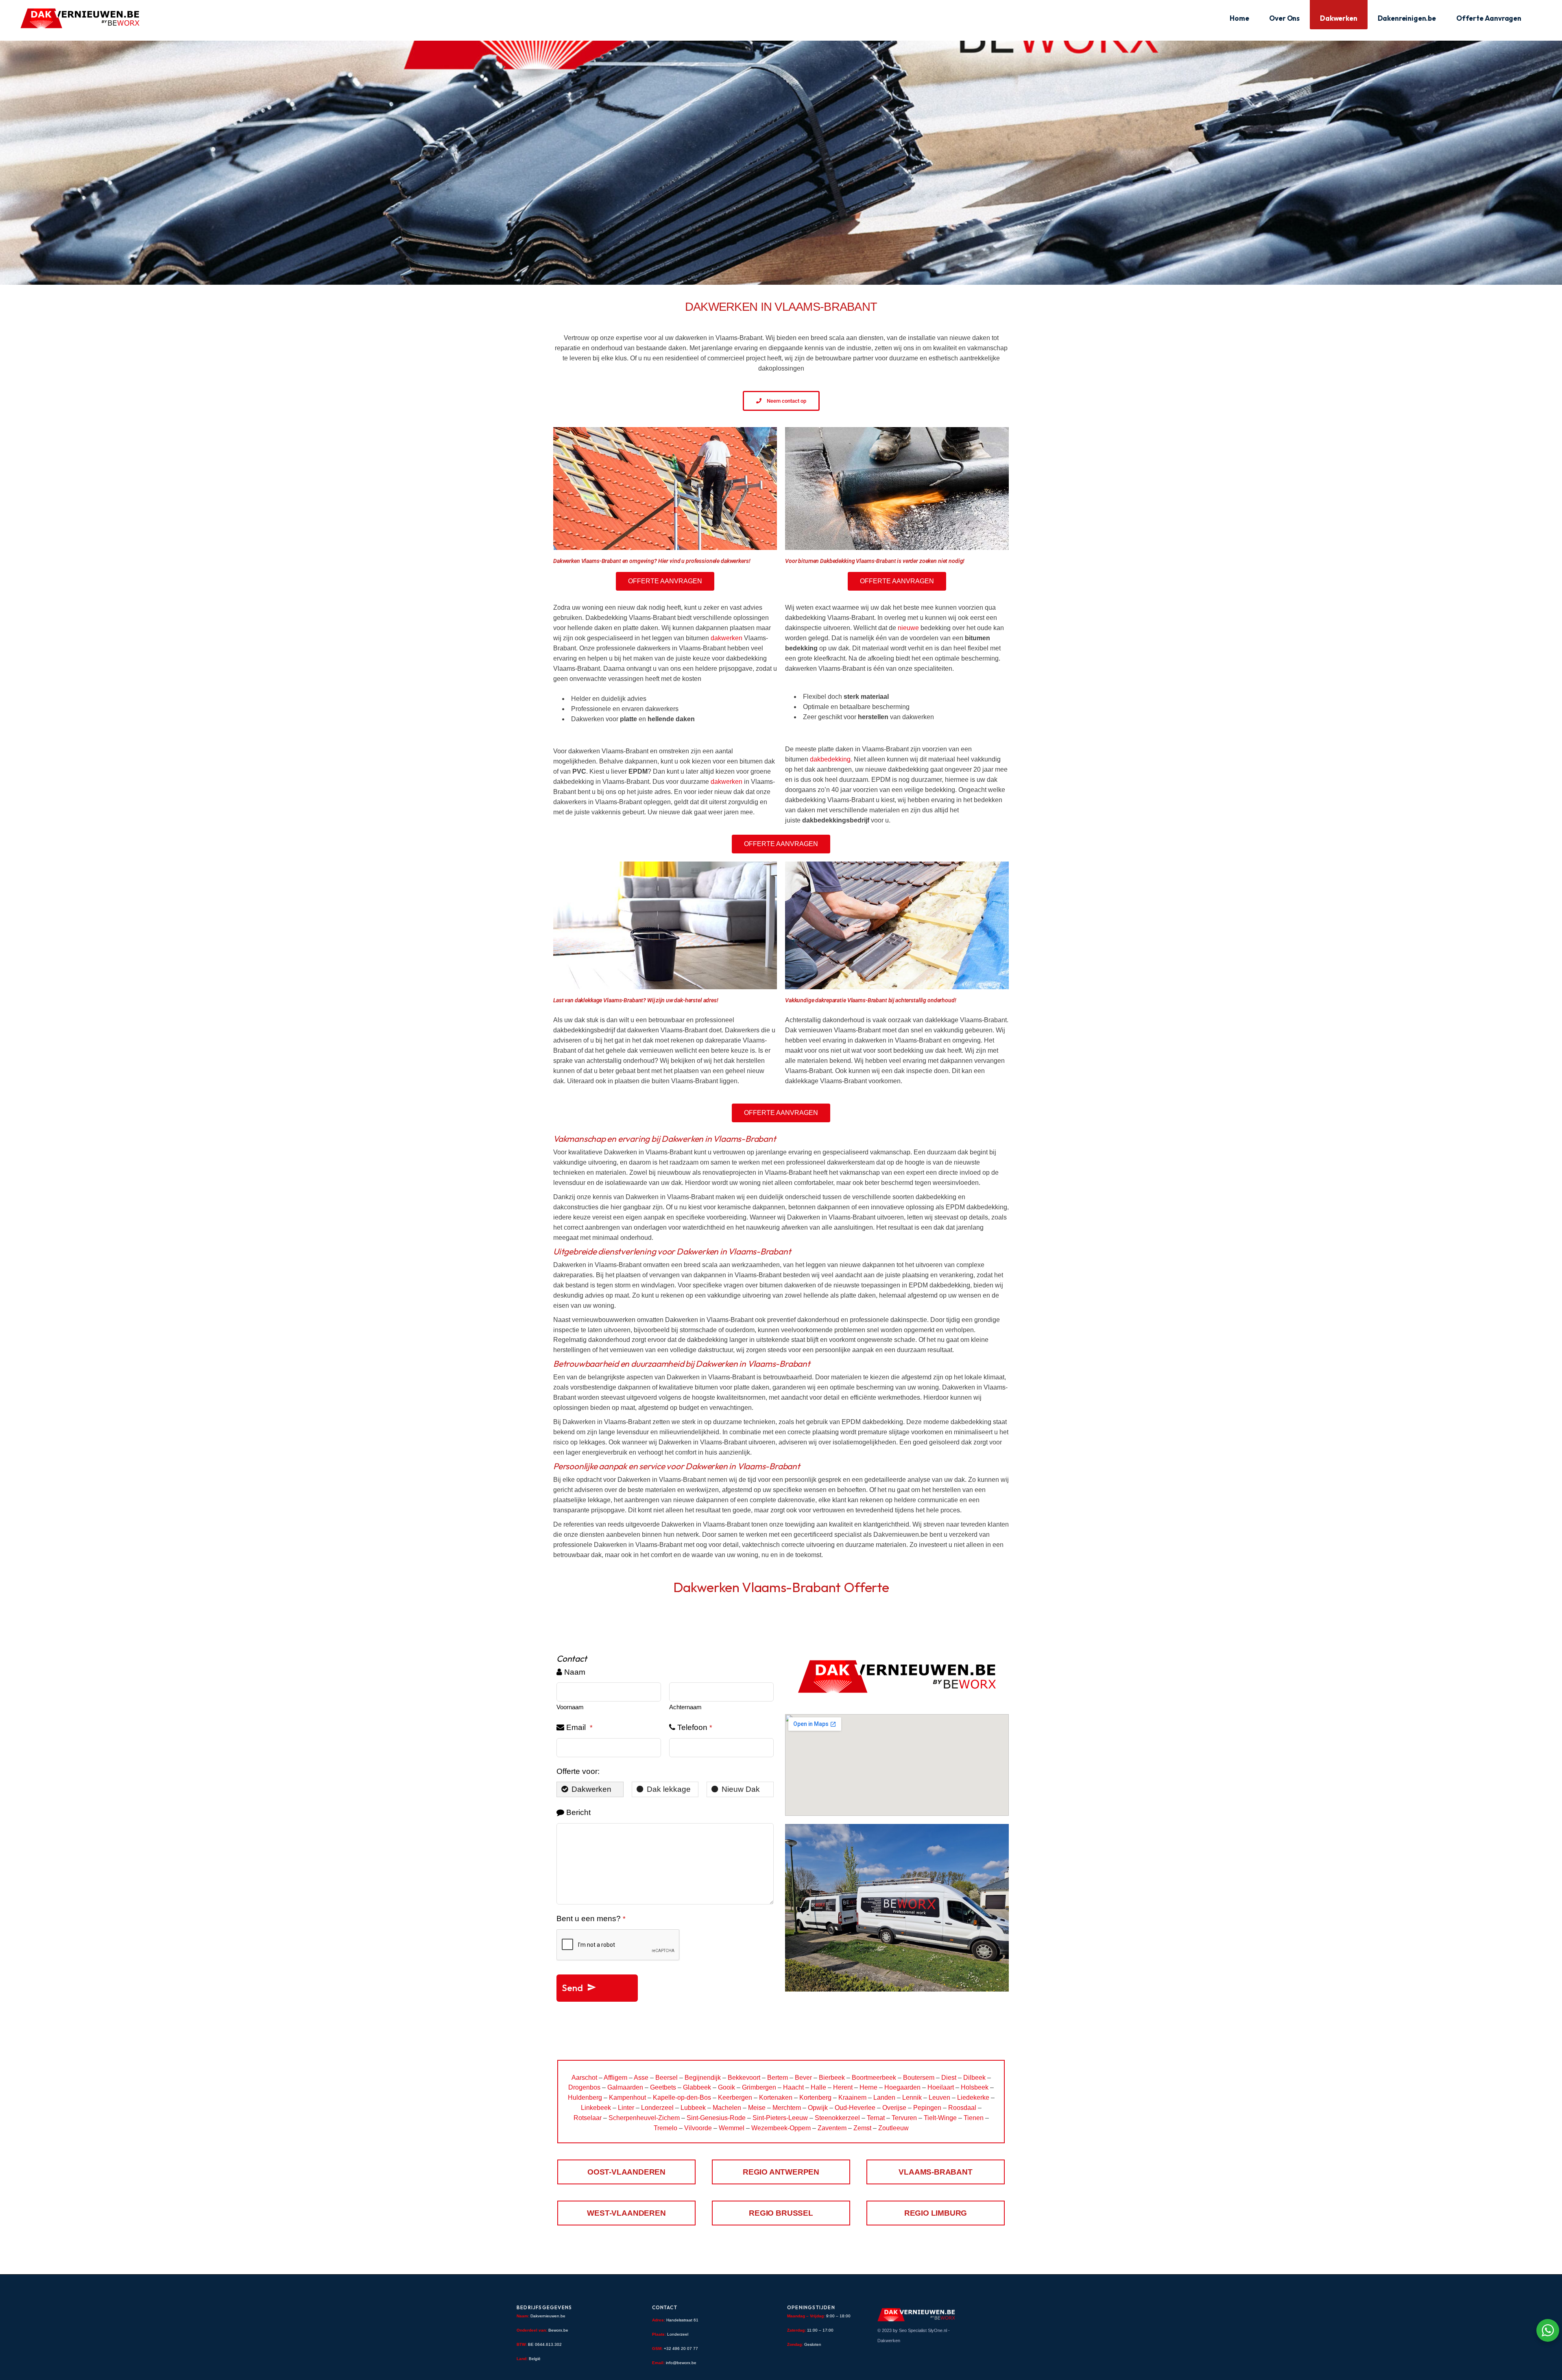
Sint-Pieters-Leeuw (780, 2118)
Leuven (939, 2097)
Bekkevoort (744, 2078)
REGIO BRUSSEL (781, 2213)
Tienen (974, 2118)
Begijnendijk (703, 2078)
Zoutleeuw (893, 2128)
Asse (641, 2078)
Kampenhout (627, 2097)
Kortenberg (815, 2097)
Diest (949, 2078)
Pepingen (927, 2108)
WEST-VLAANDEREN (626, 2213)
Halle (818, 2087)
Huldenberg (585, 2097)
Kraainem (852, 2097)
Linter (626, 2108)
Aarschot (584, 2078)
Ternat (876, 2118)
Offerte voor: (578, 1771)
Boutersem (919, 2078)
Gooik (726, 2087)
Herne (868, 2087)
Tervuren (904, 2118)
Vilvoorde (698, 2128)
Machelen (727, 2108)
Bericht (578, 1812)
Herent (843, 2087)
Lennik (912, 2097)
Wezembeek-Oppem (781, 2128)
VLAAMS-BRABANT (935, 2172)
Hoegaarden (902, 2087)
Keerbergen (735, 2097)
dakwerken (727, 638)
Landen (884, 2097)
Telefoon (695, 1727)
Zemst (862, 2128)
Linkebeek (596, 2108)
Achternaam (685, 1707)
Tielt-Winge (940, 2118)
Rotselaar (588, 2118)
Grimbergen (759, 2087)
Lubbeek (693, 2108)
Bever (803, 2078)
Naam (575, 1672)
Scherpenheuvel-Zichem (644, 2118)
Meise (757, 2108)
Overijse (894, 2108)
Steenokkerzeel (837, 2118)
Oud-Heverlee (855, 2108)
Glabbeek (697, 2087)
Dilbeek (974, 2078)
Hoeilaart (941, 2087)
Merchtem (787, 2108)
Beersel (666, 2078)
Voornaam (570, 1707)
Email (579, 1727)
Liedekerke (973, 2097)
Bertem (778, 2078)
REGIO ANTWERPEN (781, 2172)
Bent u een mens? (591, 1919)
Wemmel (732, 2128)
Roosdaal (962, 2108)
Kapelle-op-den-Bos (682, 2097)
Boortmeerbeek (874, 2078)
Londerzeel (657, 2108)
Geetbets (663, 2087)
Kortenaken (776, 2097)
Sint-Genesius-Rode (716, 2118)
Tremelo (665, 2128)
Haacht (793, 2087)
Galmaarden (625, 2087)
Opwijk (818, 2108)
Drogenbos (584, 2087)
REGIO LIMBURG (936, 2213)
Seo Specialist (913, 2330)
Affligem (615, 2078)
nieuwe (908, 628)
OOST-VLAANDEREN (626, 2172)
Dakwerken (889, 2341)
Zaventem (832, 2128)
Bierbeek (832, 2078)
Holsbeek (975, 2087)
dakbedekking (830, 759)
